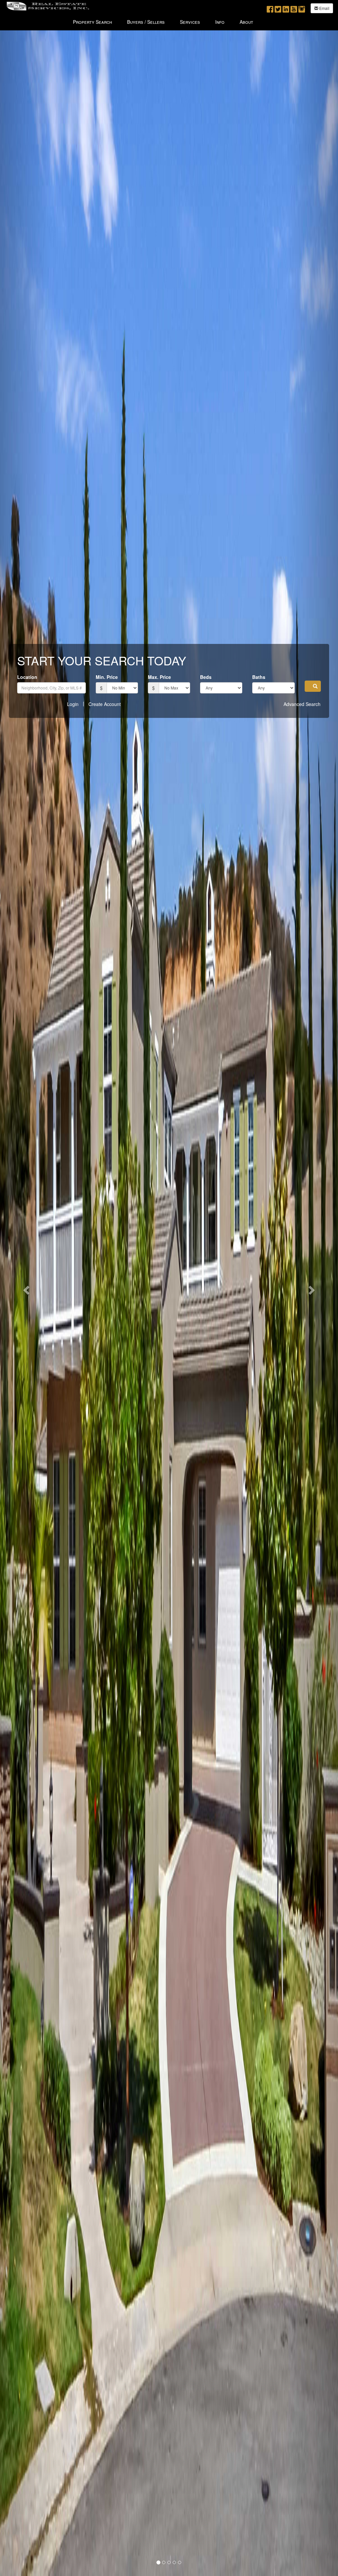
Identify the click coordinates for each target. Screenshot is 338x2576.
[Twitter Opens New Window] (278, 8)
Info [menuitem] (220, 22)
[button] (313, 686)
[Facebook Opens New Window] (270, 8)
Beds (206, 677)
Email (324, 8)
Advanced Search (302, 704)
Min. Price (107, 677)
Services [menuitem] (190, 22)
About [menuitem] (246, 22)
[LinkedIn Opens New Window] (286, 8)
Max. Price (159, 677)
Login (73, 704)
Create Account (105, 704)
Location (27, 677)
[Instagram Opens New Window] (302, 8)
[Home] (48, 5)
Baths (259, 677)
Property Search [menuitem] (92, 22)
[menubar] (163, 21)
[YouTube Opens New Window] (294, 8)
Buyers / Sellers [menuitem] (146, 22)
